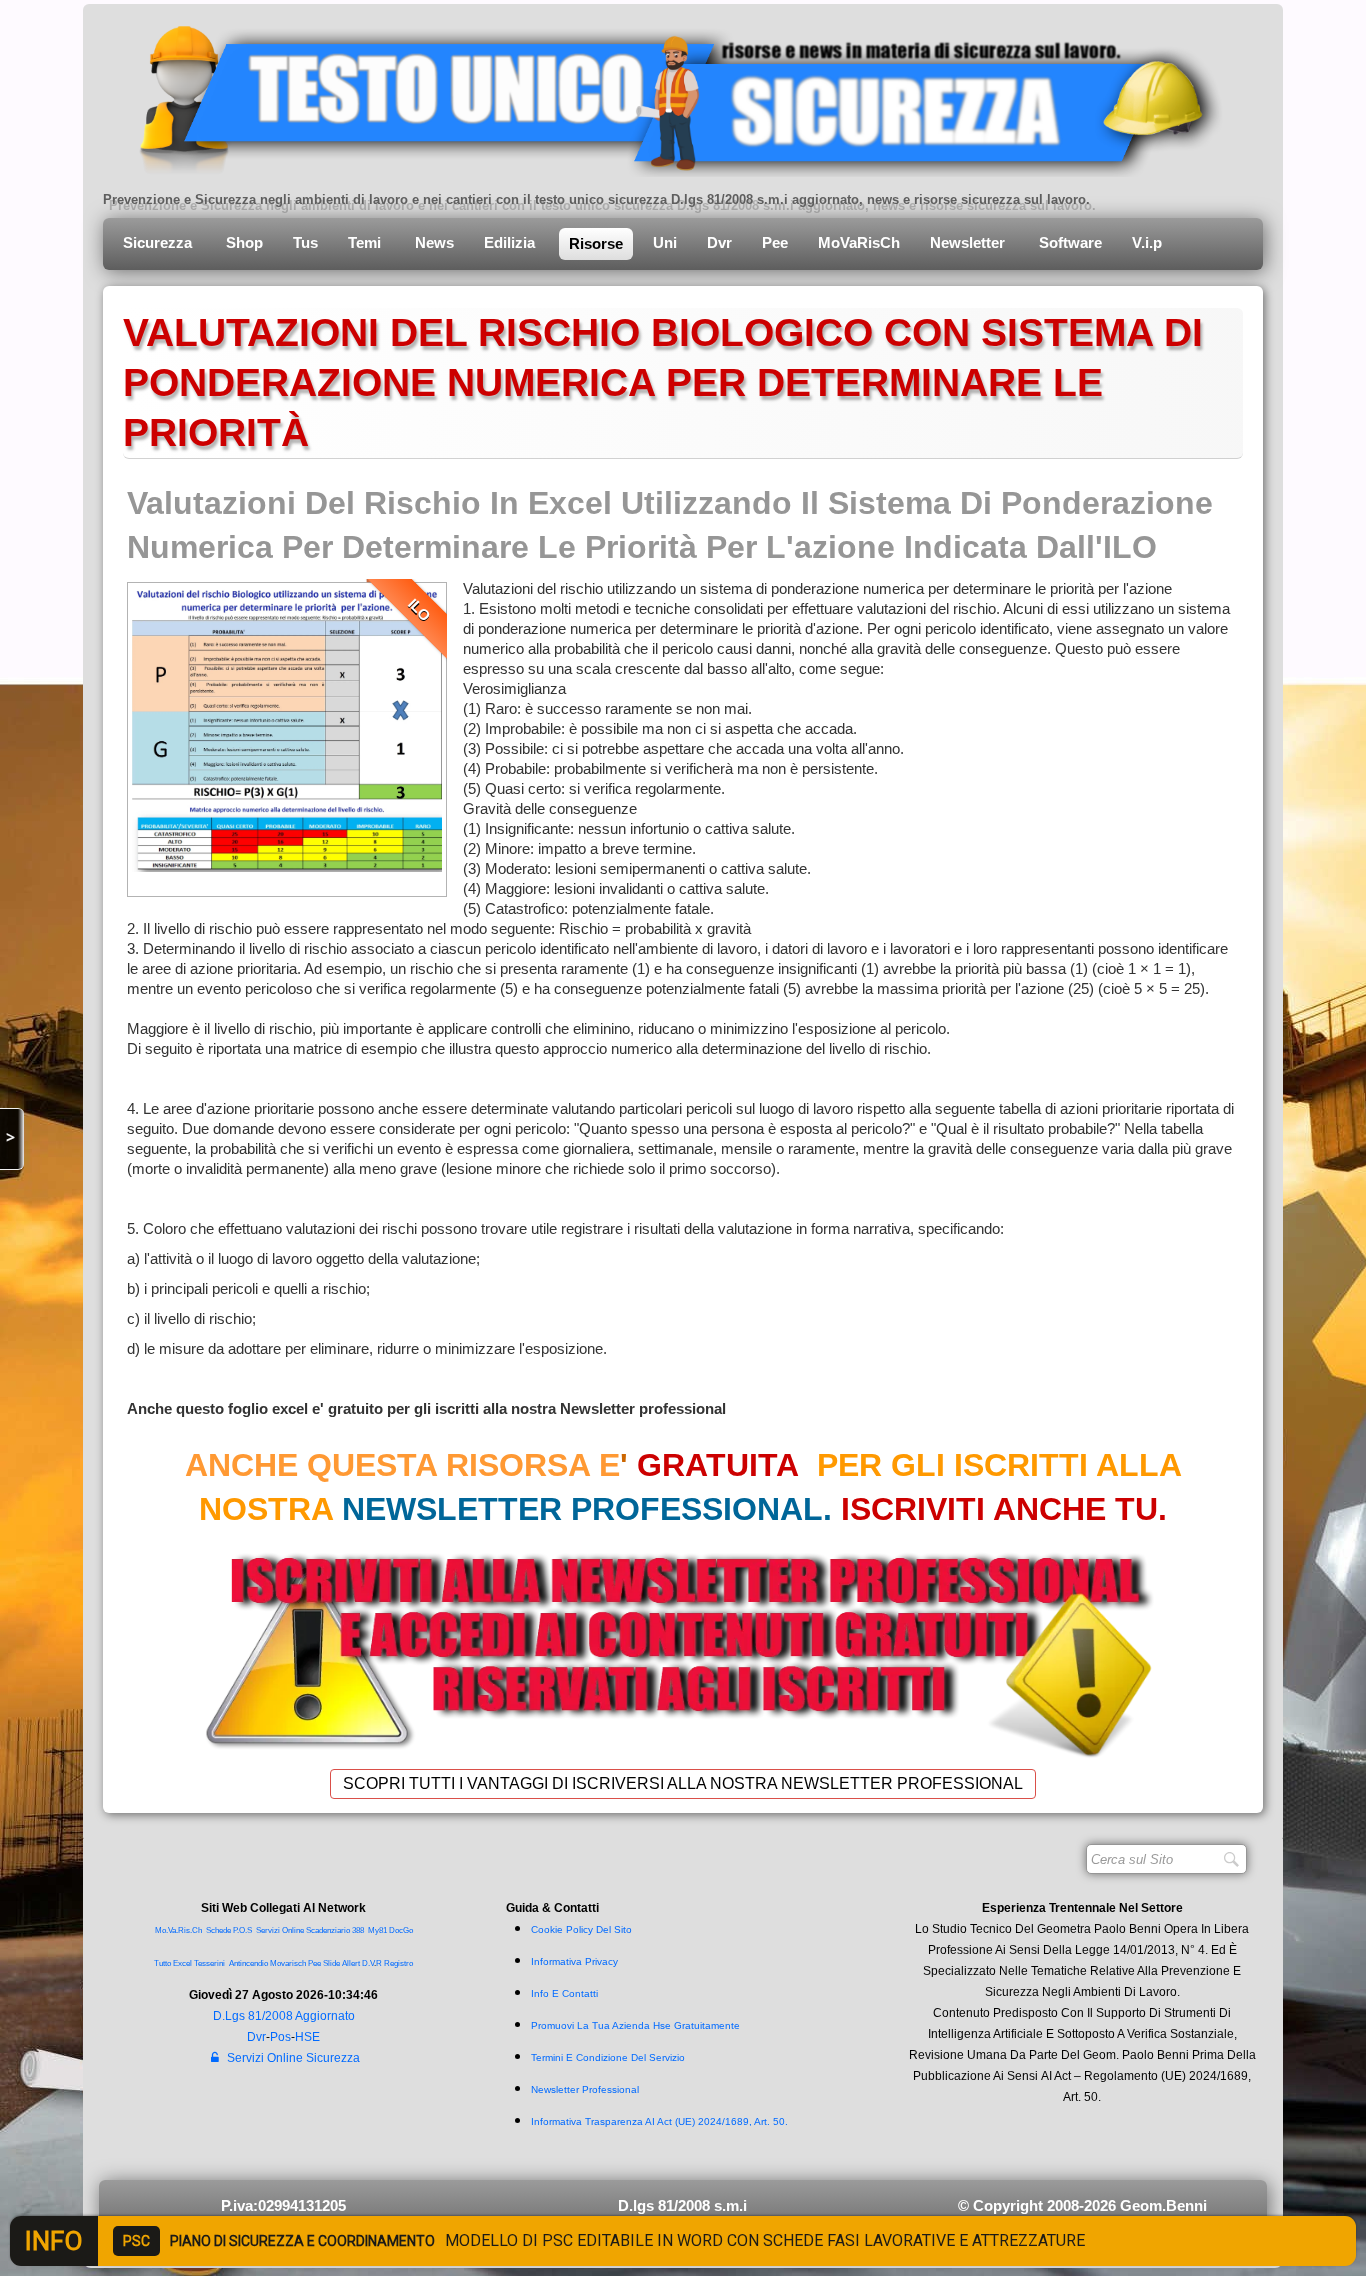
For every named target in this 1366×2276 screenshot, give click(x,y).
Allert (351, 1963)
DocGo (401, 1930)
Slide (331, 1963)
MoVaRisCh (859, 242)
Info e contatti (564, 1993)
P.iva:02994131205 (283, 2205)
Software (1070, 242)
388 (358, 1930)
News (434, 242)
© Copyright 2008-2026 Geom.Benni (1082, 2205)
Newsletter (969, 242)
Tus (305, 242)
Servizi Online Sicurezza (293, 2058)
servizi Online (280, 1930)
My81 (377, 1930)
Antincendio (248, 1963)
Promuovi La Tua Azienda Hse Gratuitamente (635, 2025)
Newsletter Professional (585, 2089)
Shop (244, 242)
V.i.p (1149, 242)
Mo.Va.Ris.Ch (178, 1930)
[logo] (665, 95)
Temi (366, 242)
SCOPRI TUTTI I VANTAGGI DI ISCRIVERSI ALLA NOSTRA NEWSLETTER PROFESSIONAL (683, 1783)
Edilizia (511, 242)
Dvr (719, 242)
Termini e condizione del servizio (608, 2057)
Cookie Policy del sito (581, 1929)
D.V (368, 1963)
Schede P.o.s (229, 1930)
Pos (280, 2037)
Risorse (596, 243)
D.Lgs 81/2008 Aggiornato (284, 2016)
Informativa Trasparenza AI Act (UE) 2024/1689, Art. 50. (659, 2121)
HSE (307, 2037)
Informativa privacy (574, 1961)
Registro (398, 1963)
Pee (775, 242)
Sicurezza (159, 242)
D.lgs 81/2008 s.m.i (682, 2205)
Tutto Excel (174, 1963)
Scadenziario (328, 1930)
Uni (665, 242)
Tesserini (209, 1963)
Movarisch (288, 1963)
